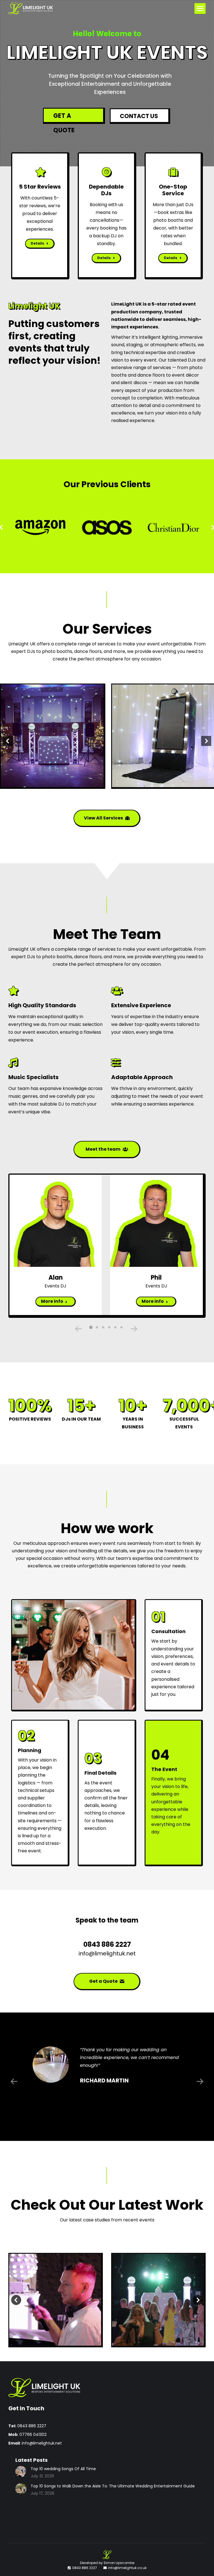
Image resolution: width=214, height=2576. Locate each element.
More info (52, 1301)
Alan (56, 1278)
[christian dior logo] (173, 527)
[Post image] (55, 2300)
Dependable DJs (106, 190)
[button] (91, 1327)
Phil (156, 1278)
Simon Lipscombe (119, 2563)
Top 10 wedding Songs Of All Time (63, 2469)
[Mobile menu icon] (200, 8)
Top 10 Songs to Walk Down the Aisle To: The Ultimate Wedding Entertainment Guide (113, 2486)
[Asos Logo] (107, 527)
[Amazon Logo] (40, 527)
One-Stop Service (173, 190)
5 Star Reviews (40, 187)
